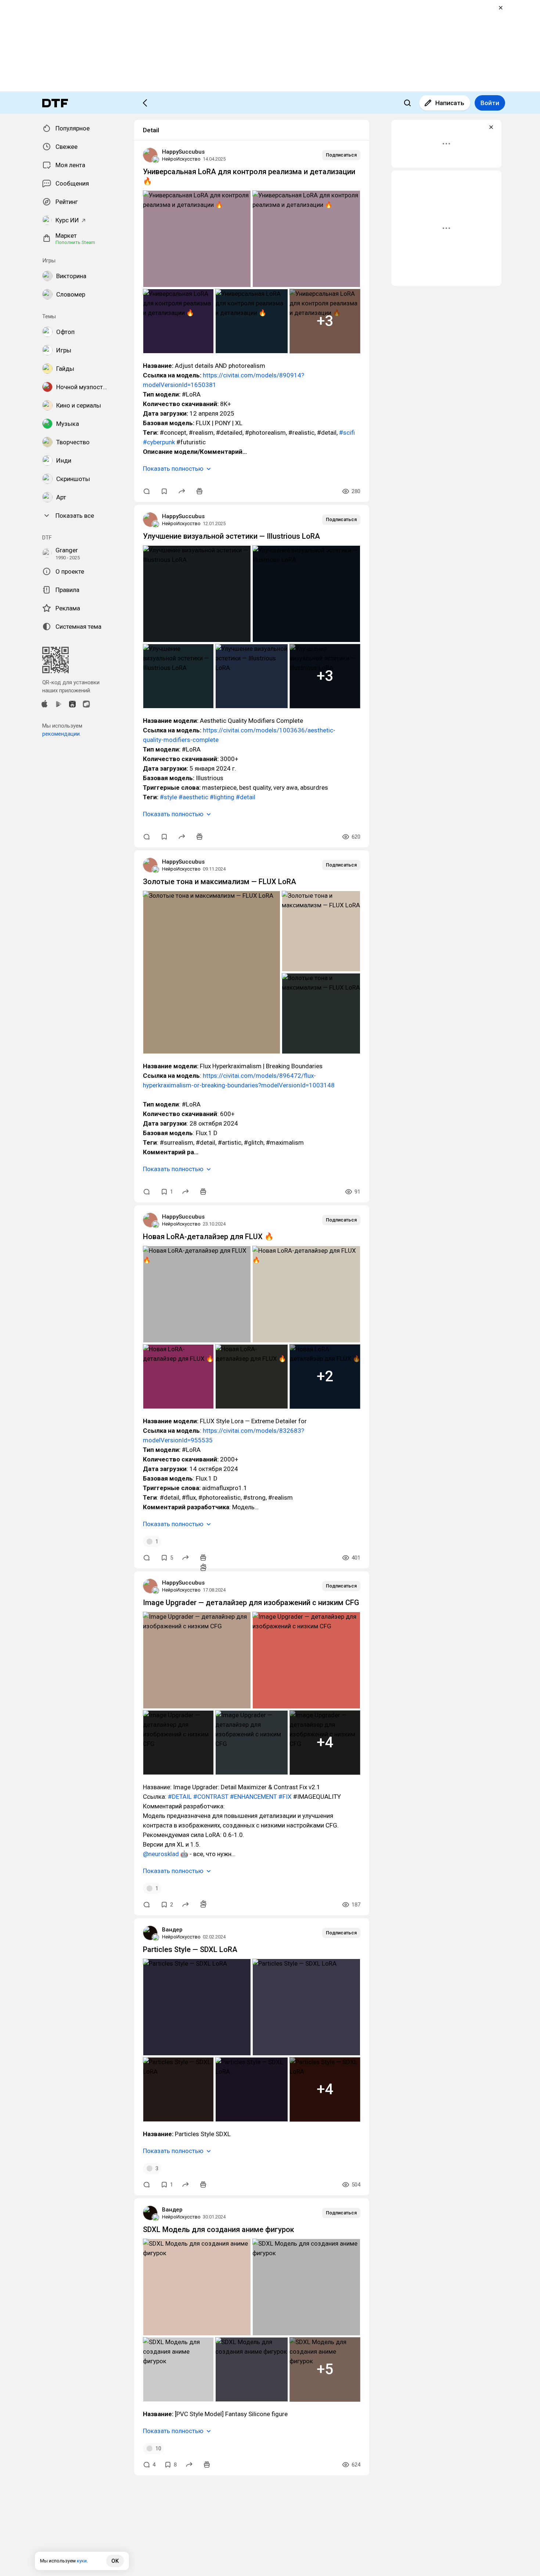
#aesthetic (193, 797)
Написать (450, 103)
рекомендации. (62, 734)
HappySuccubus (183, 152)
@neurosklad (161, 1854)
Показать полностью (173, 469)
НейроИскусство (181, 159)
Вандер (172, 1930)
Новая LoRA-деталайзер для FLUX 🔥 (208, 1237)
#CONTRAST (211, 1797)
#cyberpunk (159, 442)
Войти (490, 103)
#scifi (347, 433)
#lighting (222, 797)
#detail (246, 797)
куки (82, 2561)
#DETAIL (180, 1797)
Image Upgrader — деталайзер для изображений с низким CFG (251, 1603)
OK (115, 2561)
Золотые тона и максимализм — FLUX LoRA (219, 882)
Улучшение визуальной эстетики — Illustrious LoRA (231, 536)
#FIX (285, 1797)
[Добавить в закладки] (164, 491)
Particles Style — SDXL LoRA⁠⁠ (190, 1949)
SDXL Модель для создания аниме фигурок (219, 2229)
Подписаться (341, 155)
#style (168, 797)
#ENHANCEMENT (253, 1797)
